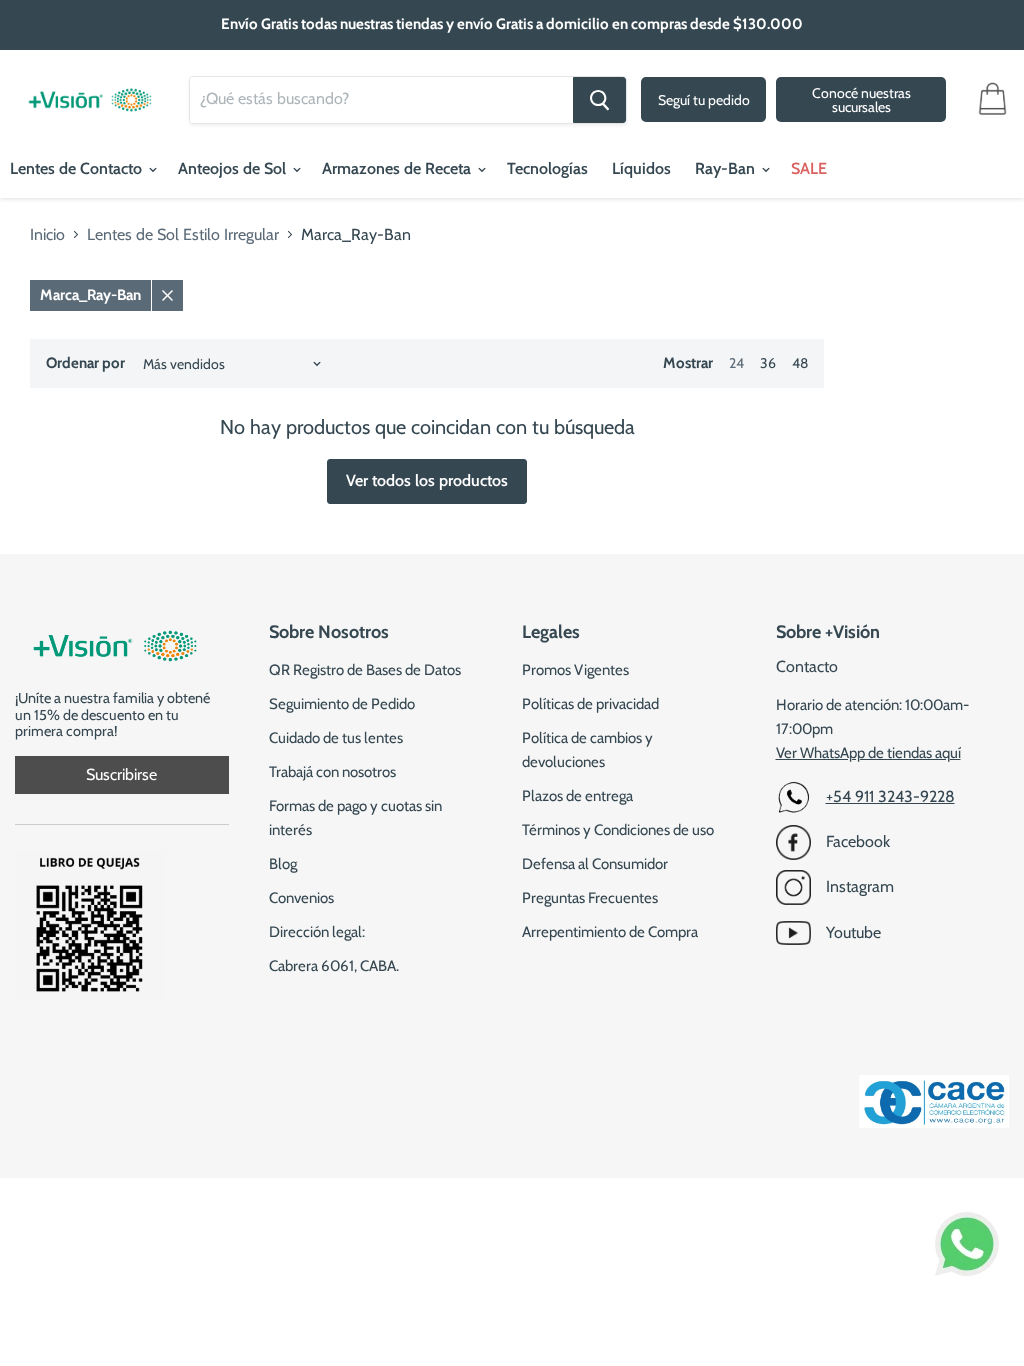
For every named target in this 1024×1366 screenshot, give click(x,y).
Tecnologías (547, 168)
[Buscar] (599, 100)
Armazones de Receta (398, 168)
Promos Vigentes (575, 670)
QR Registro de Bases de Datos (365, 670)
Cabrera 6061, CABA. (334, 966)
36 (768, 363)
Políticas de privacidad (590, 704)
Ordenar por (85, 363)
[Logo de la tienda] (90, 90)
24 (736, 363)
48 (800, 363)
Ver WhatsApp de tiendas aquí (868, 753)
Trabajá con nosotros (332, 772)
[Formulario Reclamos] (90, 994)
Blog (283, 864)
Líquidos (641, 168)
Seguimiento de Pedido (342, 704)
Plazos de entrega (577, 796)
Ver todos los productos (427, 480)
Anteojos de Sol (234, 168)
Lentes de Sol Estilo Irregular (183, 235)
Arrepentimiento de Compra (610, 932)
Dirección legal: (317, 932)
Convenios (301, 898)
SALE (809, 168)
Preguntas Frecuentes (590, 898)
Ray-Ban (727, 168)
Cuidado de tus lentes (336, 738)
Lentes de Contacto (78, 168)
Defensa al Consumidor (595, 864)
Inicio (47, 235)
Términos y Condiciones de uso (618, 830)
